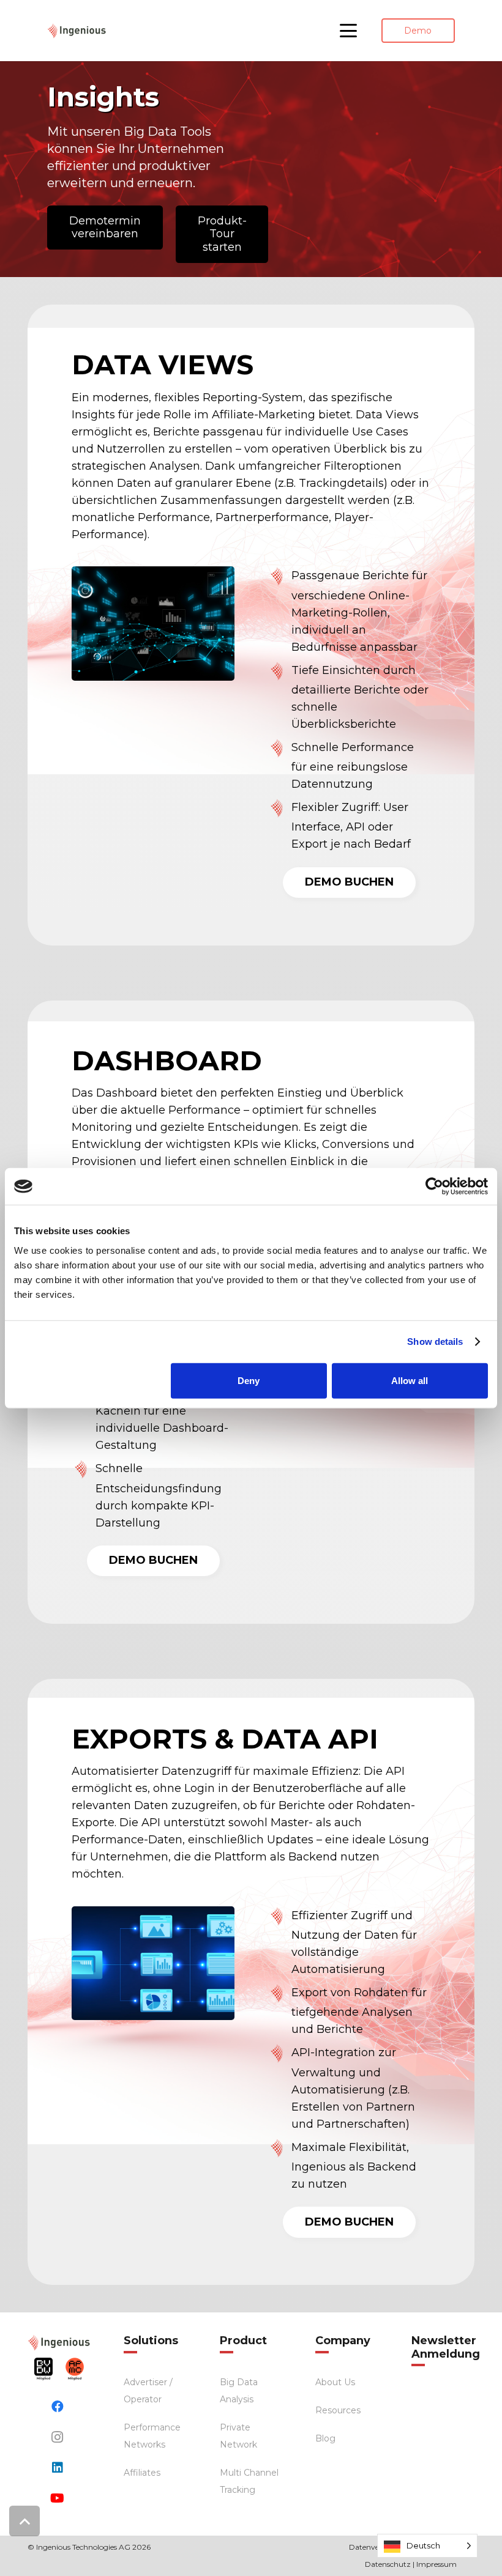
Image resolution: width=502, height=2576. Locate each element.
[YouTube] (58, 2498)
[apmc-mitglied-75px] (75, 2369)
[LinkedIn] (58, 2468)
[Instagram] (58, 2437)
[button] (349, 31)
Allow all (410, 1380)
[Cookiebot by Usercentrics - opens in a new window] (434, 1186)
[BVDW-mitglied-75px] (43, 2369)
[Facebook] (58, 2407)
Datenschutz (388, 2564)
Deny (249, 1380)
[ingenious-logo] (77, 31)
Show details (435, 1342)
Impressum (436, 2564)
